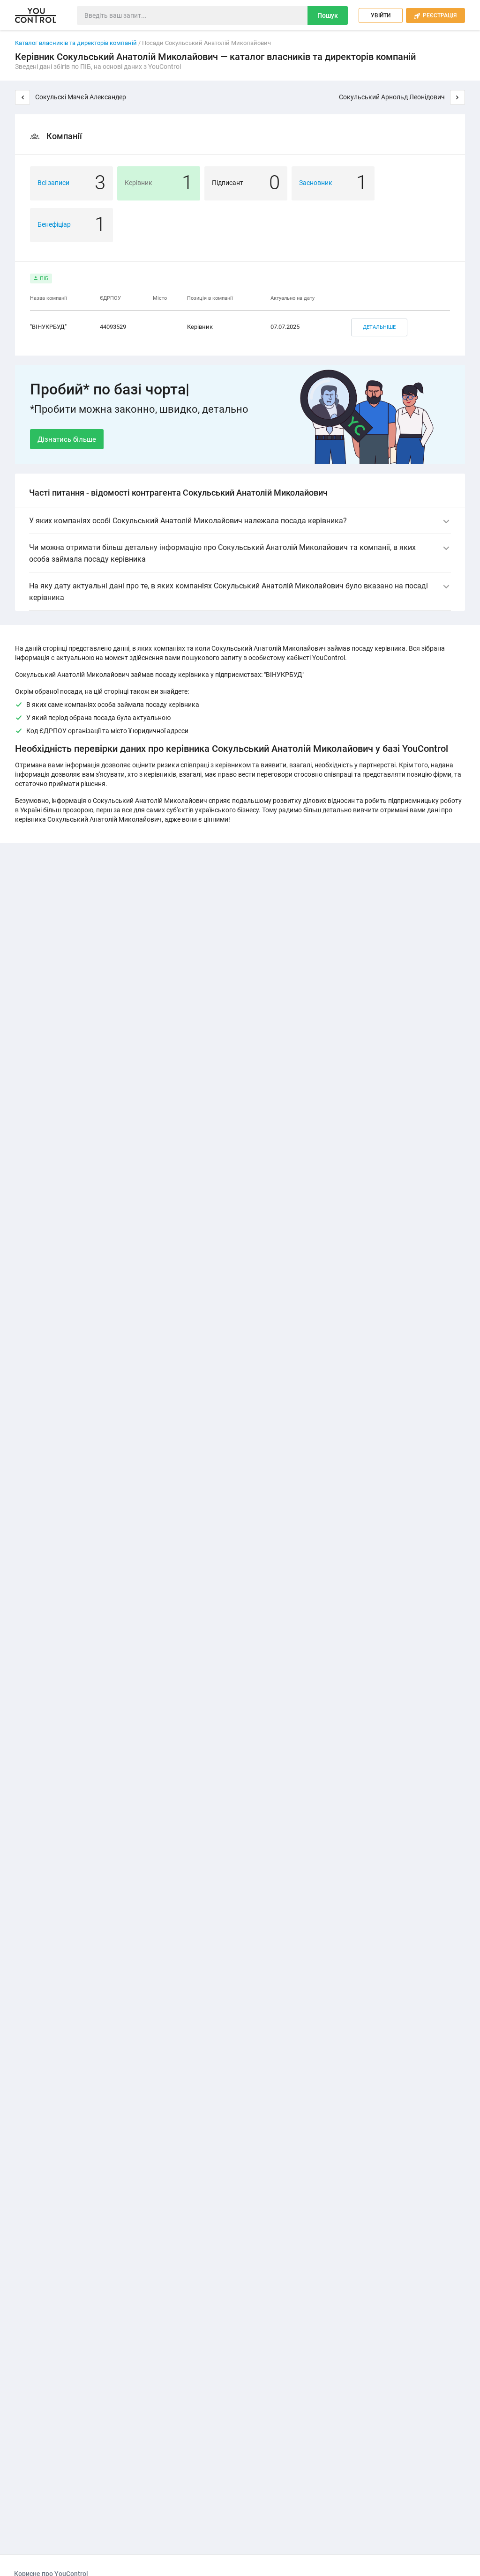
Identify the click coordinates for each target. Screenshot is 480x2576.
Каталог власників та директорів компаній (76, 43)
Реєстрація (435, 15)
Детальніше (379, 327)
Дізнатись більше (67, 439)
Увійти (381, 15)
